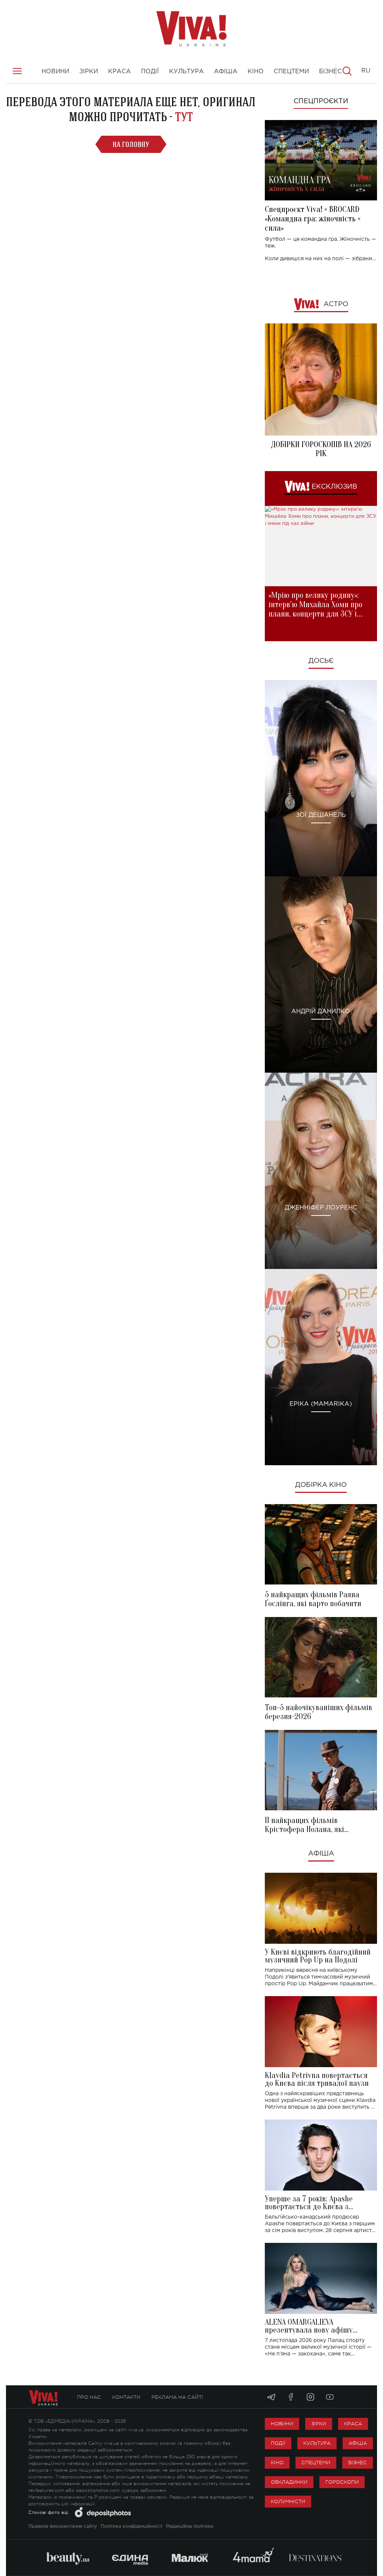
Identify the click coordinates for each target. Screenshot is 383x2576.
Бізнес (358, 2463)
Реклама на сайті (177, 2397)
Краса (353, 2424)
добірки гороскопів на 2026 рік (321, 449)
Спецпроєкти (321, 101)
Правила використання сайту (63, 2526)
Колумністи (288, 2501)
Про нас (89, 2397)
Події (278, 2443)
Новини (282, 2424)
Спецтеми (316, 2463)
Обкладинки (289, 2482)
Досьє (321, 661)
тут (184, 117)
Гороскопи (342, 2482)
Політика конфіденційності (131, 2526)
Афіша (321, 1854)
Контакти (126, 2397)
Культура (317, 2443)
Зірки (319, 2424)
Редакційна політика (190, 2526)
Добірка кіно (321, 1485)
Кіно (277, 2463)
